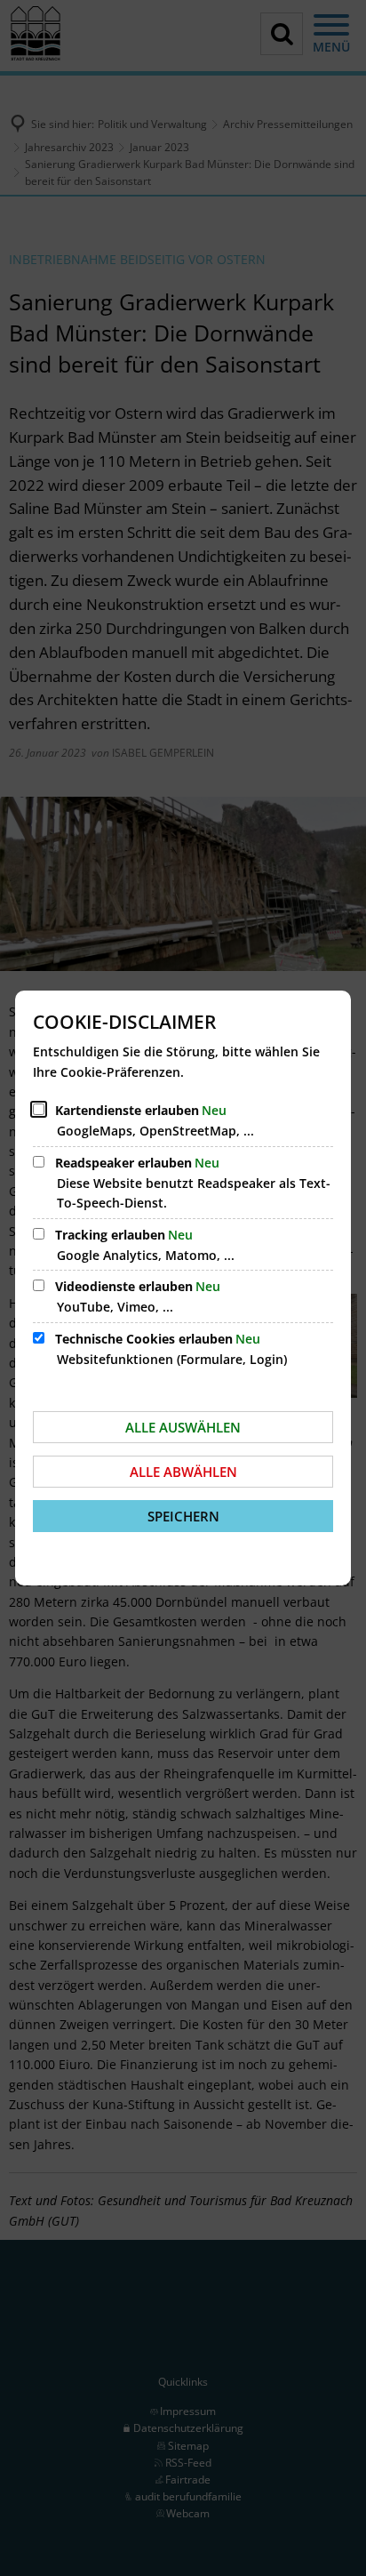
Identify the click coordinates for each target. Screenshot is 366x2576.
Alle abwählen (183, 1472)
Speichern (183, 1516)
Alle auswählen (183, 1427)
